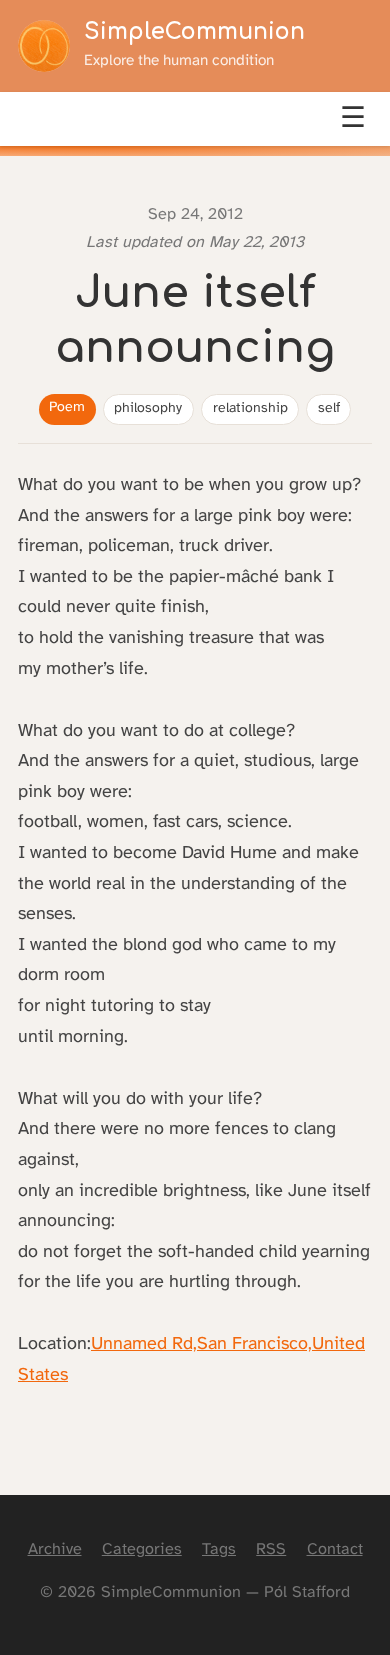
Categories (142, 1549)
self (329, 408)
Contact (335, 1549)
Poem (67, 407)
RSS (271, 1549)
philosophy (148, 408)
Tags (219, 1549)
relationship (250, 408)
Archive (55, 1549)
